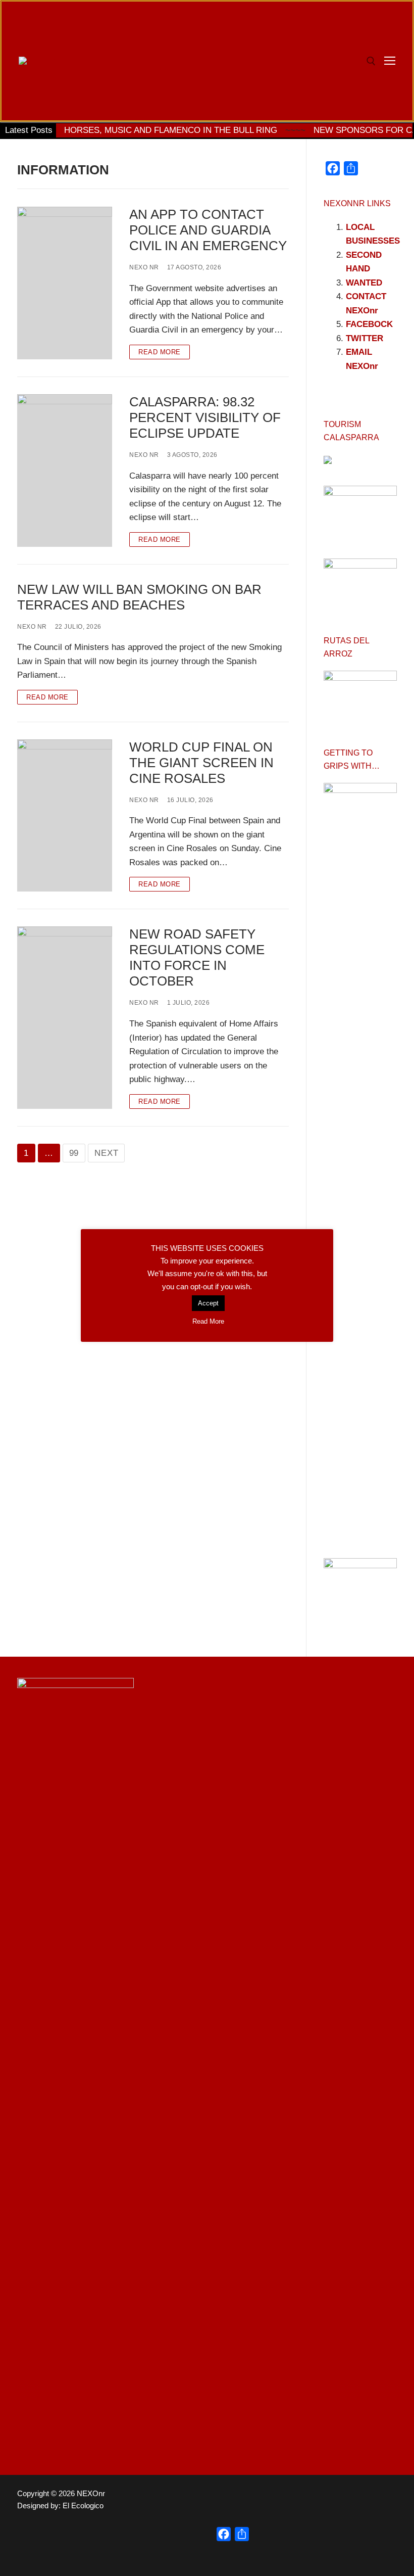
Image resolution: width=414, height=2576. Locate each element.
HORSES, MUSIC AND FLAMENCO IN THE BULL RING (171, 130)
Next (106, 1153)
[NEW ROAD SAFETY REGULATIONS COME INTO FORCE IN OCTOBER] (65, 1017)
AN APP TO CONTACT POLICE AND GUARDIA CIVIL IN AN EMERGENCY (208, 230)
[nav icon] (390, 61)
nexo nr (144, 267)
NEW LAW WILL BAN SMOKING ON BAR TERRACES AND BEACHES (139, 597)
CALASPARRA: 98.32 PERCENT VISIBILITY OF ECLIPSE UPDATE (205, 417)
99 (74, 1153)
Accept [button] (208, 1303)
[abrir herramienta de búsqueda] (371, 61)
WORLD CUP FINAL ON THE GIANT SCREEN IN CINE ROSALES (201, 763)
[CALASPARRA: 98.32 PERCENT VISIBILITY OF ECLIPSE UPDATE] (65, 471)
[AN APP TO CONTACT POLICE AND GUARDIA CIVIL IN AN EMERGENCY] (65, 283)
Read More (160, 352)
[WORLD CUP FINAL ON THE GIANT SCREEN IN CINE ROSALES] (65, 816)
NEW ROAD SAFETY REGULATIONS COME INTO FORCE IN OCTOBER (197, 957)
